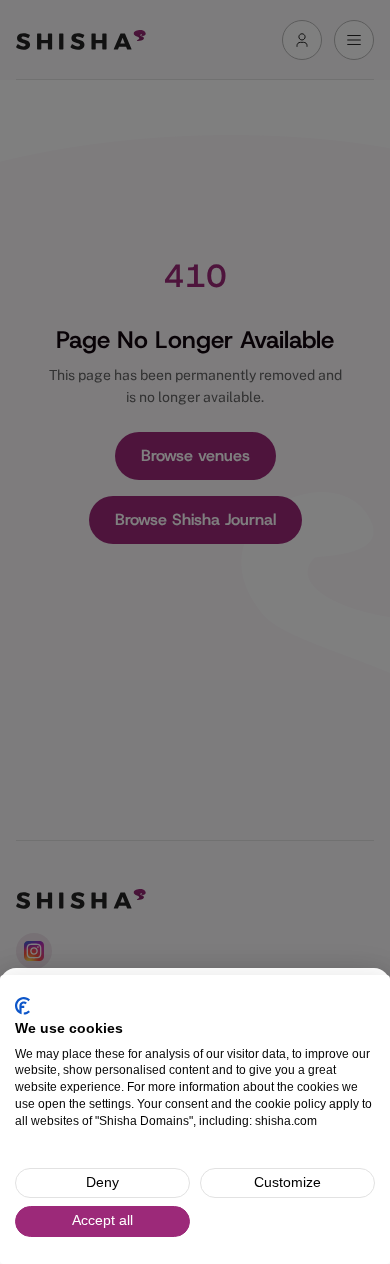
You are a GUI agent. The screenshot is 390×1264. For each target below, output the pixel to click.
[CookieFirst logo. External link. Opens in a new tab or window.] (22, 1006)
